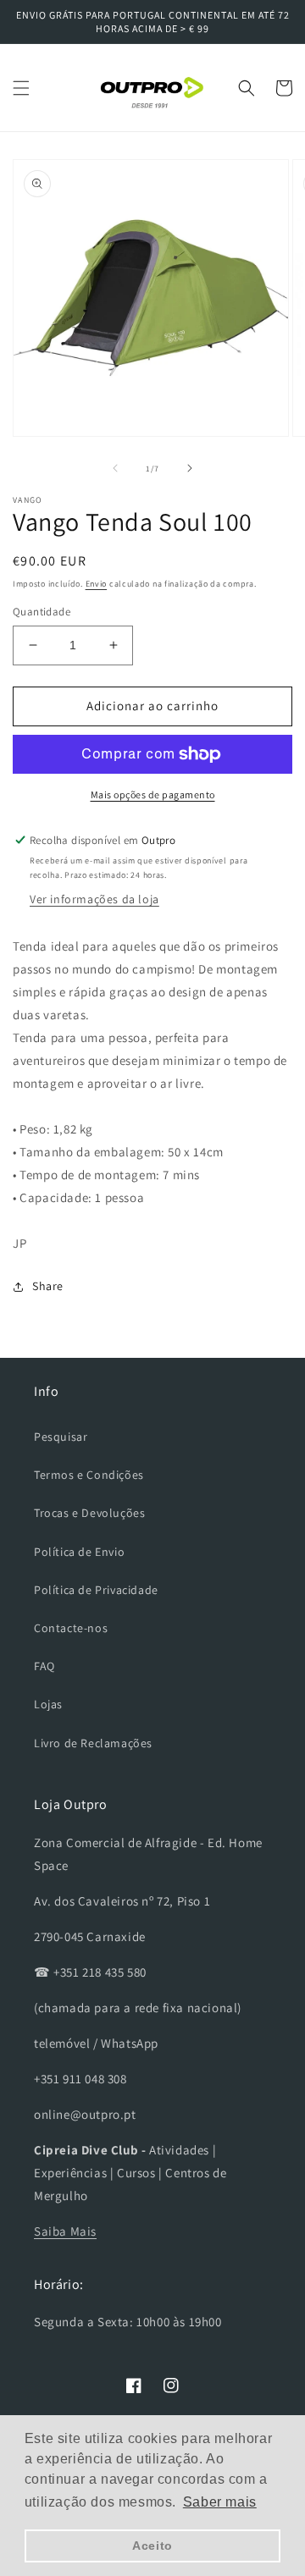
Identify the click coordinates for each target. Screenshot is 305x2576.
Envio (97, 584)
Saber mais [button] (220, 2502)
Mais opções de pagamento (153, 794)
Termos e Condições (89, 1475)
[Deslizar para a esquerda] (115, 468)
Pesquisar (61, 1437)
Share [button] (48, 1286)
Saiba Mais (65, 2231)
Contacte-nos (71, 1628)
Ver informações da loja (94, 899)
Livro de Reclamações (93, 1743)
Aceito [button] (152, 2546)
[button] (21, 88)
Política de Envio (79, 1552)
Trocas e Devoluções (89, 1513)
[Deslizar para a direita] (190, 468)
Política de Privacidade (96, 1590)
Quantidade (42, 612)
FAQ (44, 1666)
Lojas (48, 1704)
